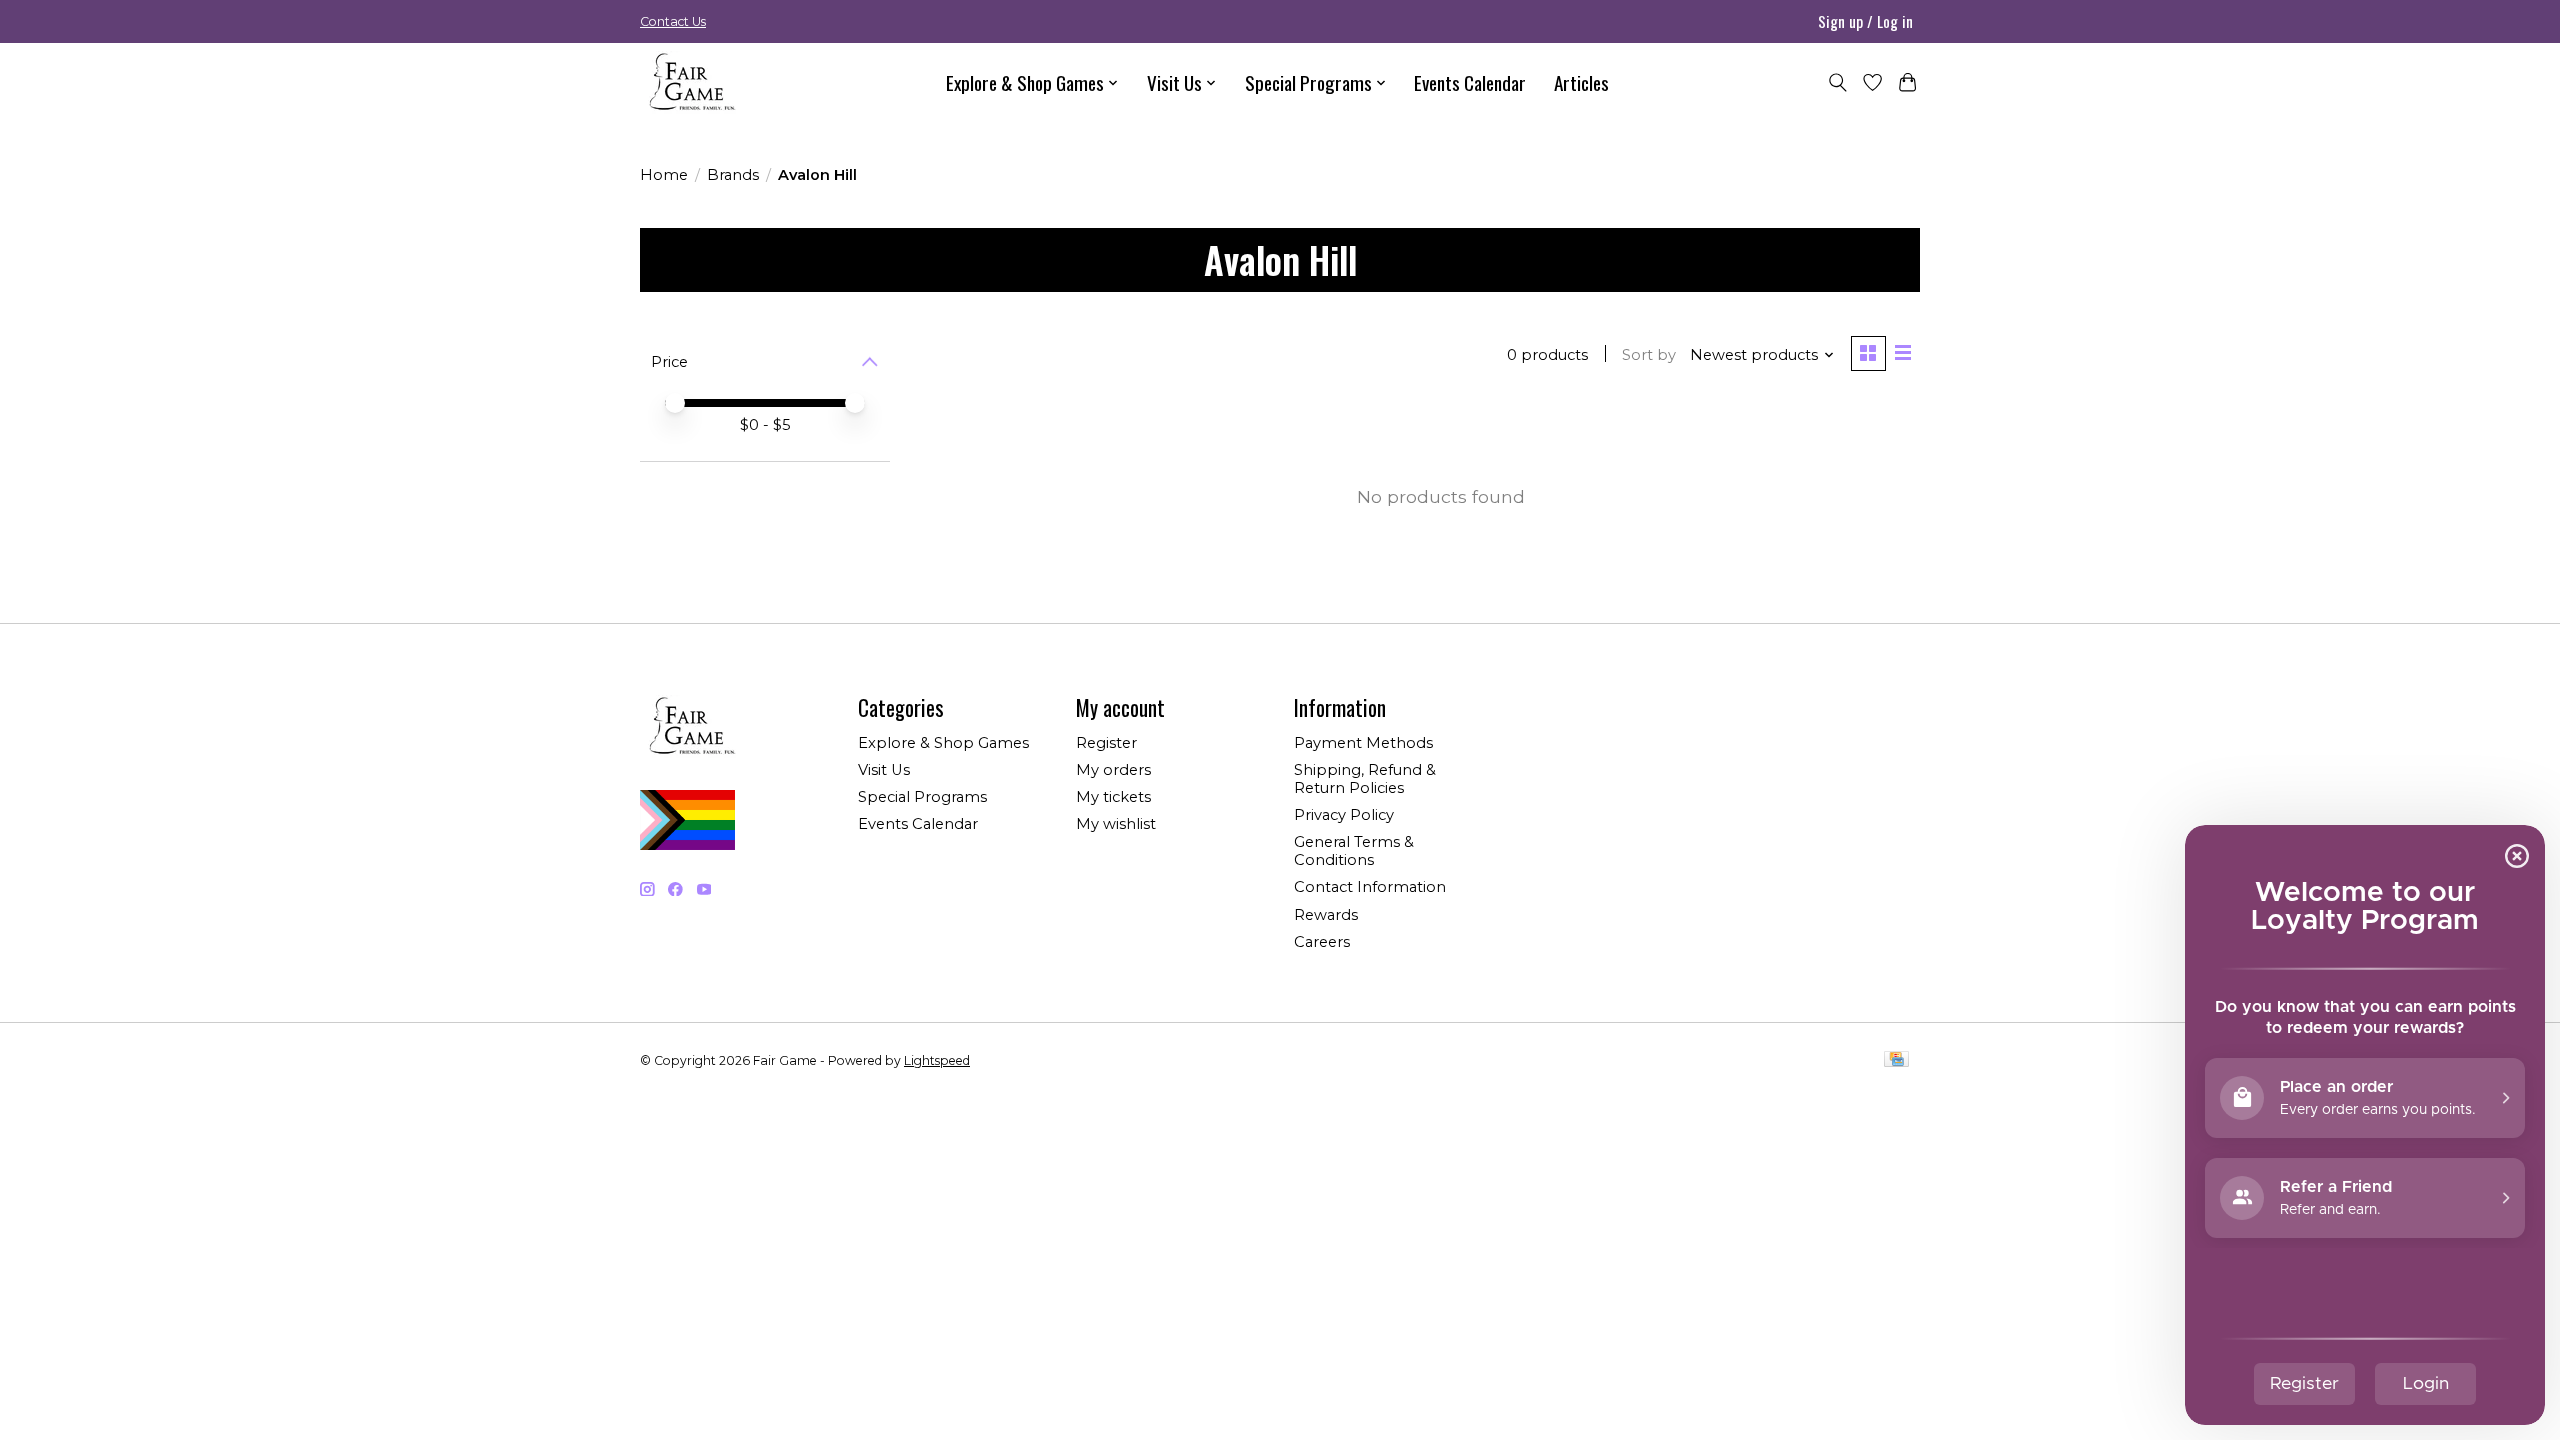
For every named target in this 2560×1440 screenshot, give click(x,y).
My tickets (1113, 797)
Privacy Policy (1344, 815)
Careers (1322, 942)
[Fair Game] (690, 82)
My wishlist (1116, 824)
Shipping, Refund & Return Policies (1365, 779)
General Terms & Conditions (1354, 851)
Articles (1581, 82)
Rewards (1326, 915)
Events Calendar (1470, 82)
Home (664, 175)
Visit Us (884, 770)
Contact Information (1370, 887)
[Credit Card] (1896, 1060)
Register (1106, 743)
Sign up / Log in (1865, 21)
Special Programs (922, 797)
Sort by (1649, 355)
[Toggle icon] (1837, 82)
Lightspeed (937, 1060)
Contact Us (673, 21)
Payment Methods (1363, 743)
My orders (1113, 770)
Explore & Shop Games (943, 743)
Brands (733, 175)
